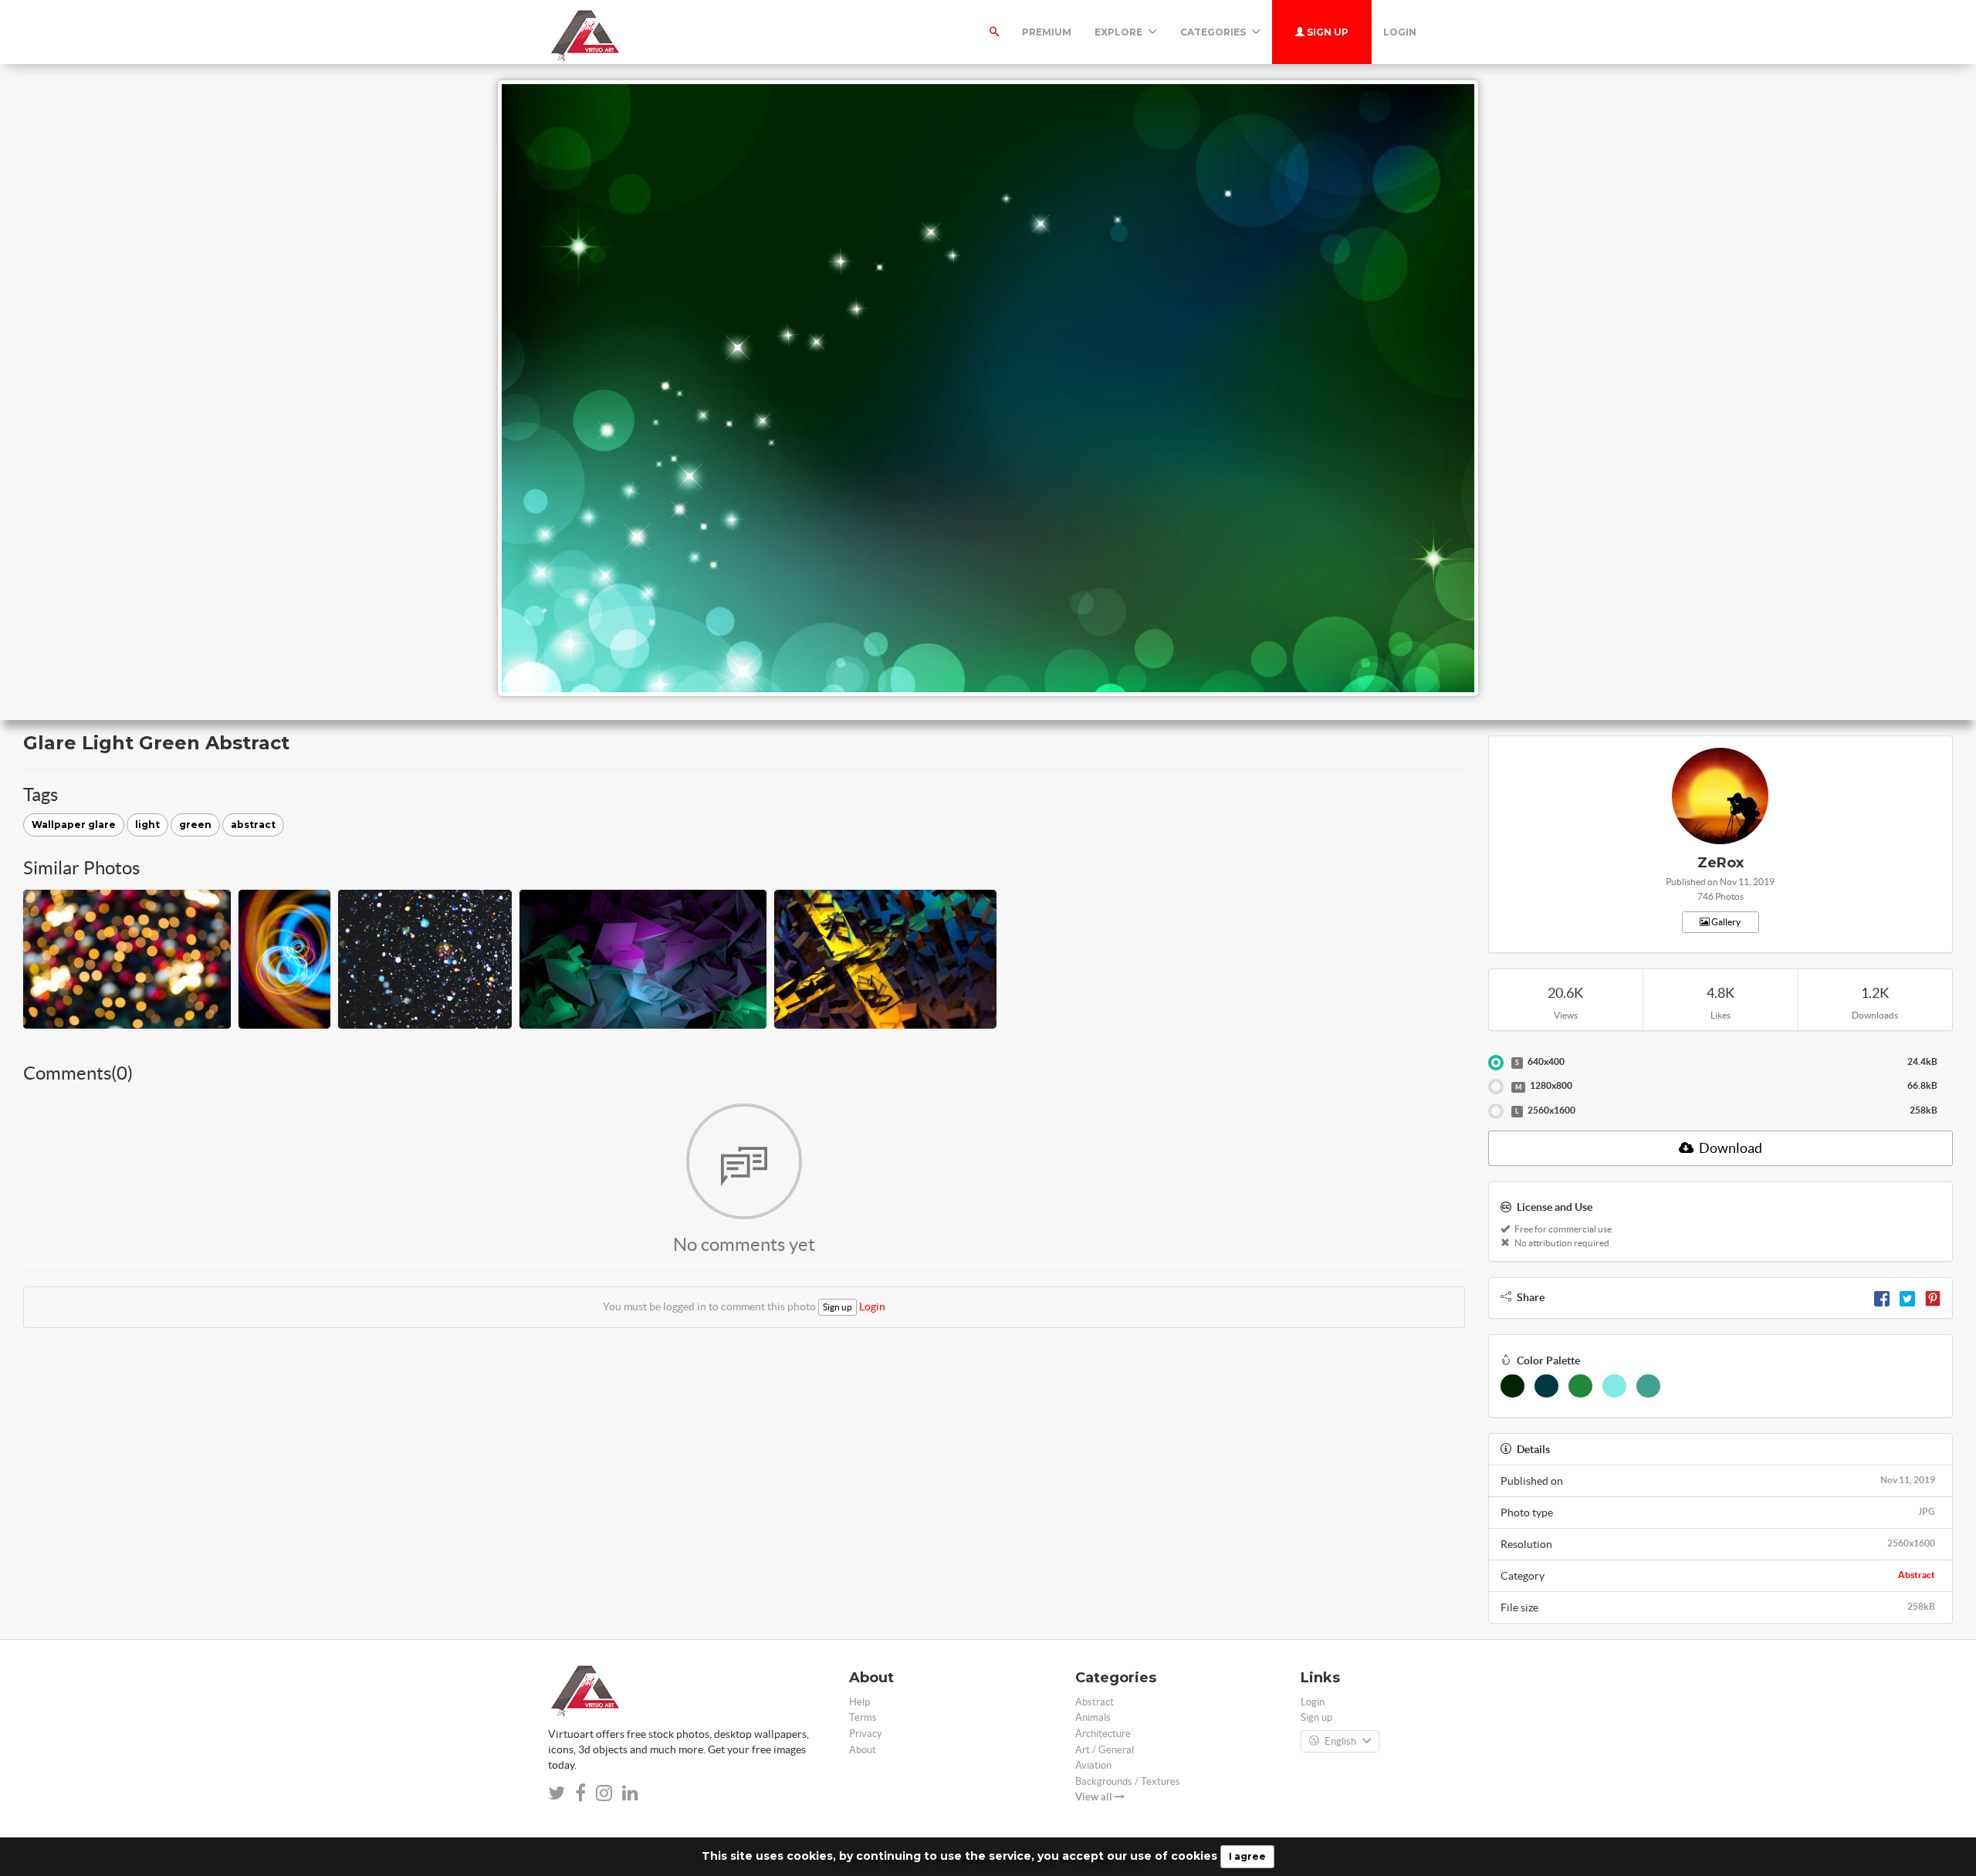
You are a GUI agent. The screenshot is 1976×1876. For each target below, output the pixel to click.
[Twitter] (1907, 1297)
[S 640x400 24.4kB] (1496, 1063)
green (195, 825)
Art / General (1105, 1750)
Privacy (866, 1734)
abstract (253, 825)
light (147, 825)
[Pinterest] (1933, 1297)
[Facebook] (1882, 1297)
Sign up (1326, 32)
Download (1729, 1148)
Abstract (1917, 1575)
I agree (1247, 1856)
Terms (863, 1717)
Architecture (1103, 1734)
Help (859, 1702)
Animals (1093, 1717)
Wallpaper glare (74, 825)
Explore (1120, 32)
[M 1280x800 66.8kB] (1496, 1087)
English (1340, 1741)
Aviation (1093, 1765)
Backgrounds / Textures (1128, 1781)
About (863, 1750)
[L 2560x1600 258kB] (1496, 1111)
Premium (1047, 32)
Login (1400, 32)
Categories (1214, 32)
